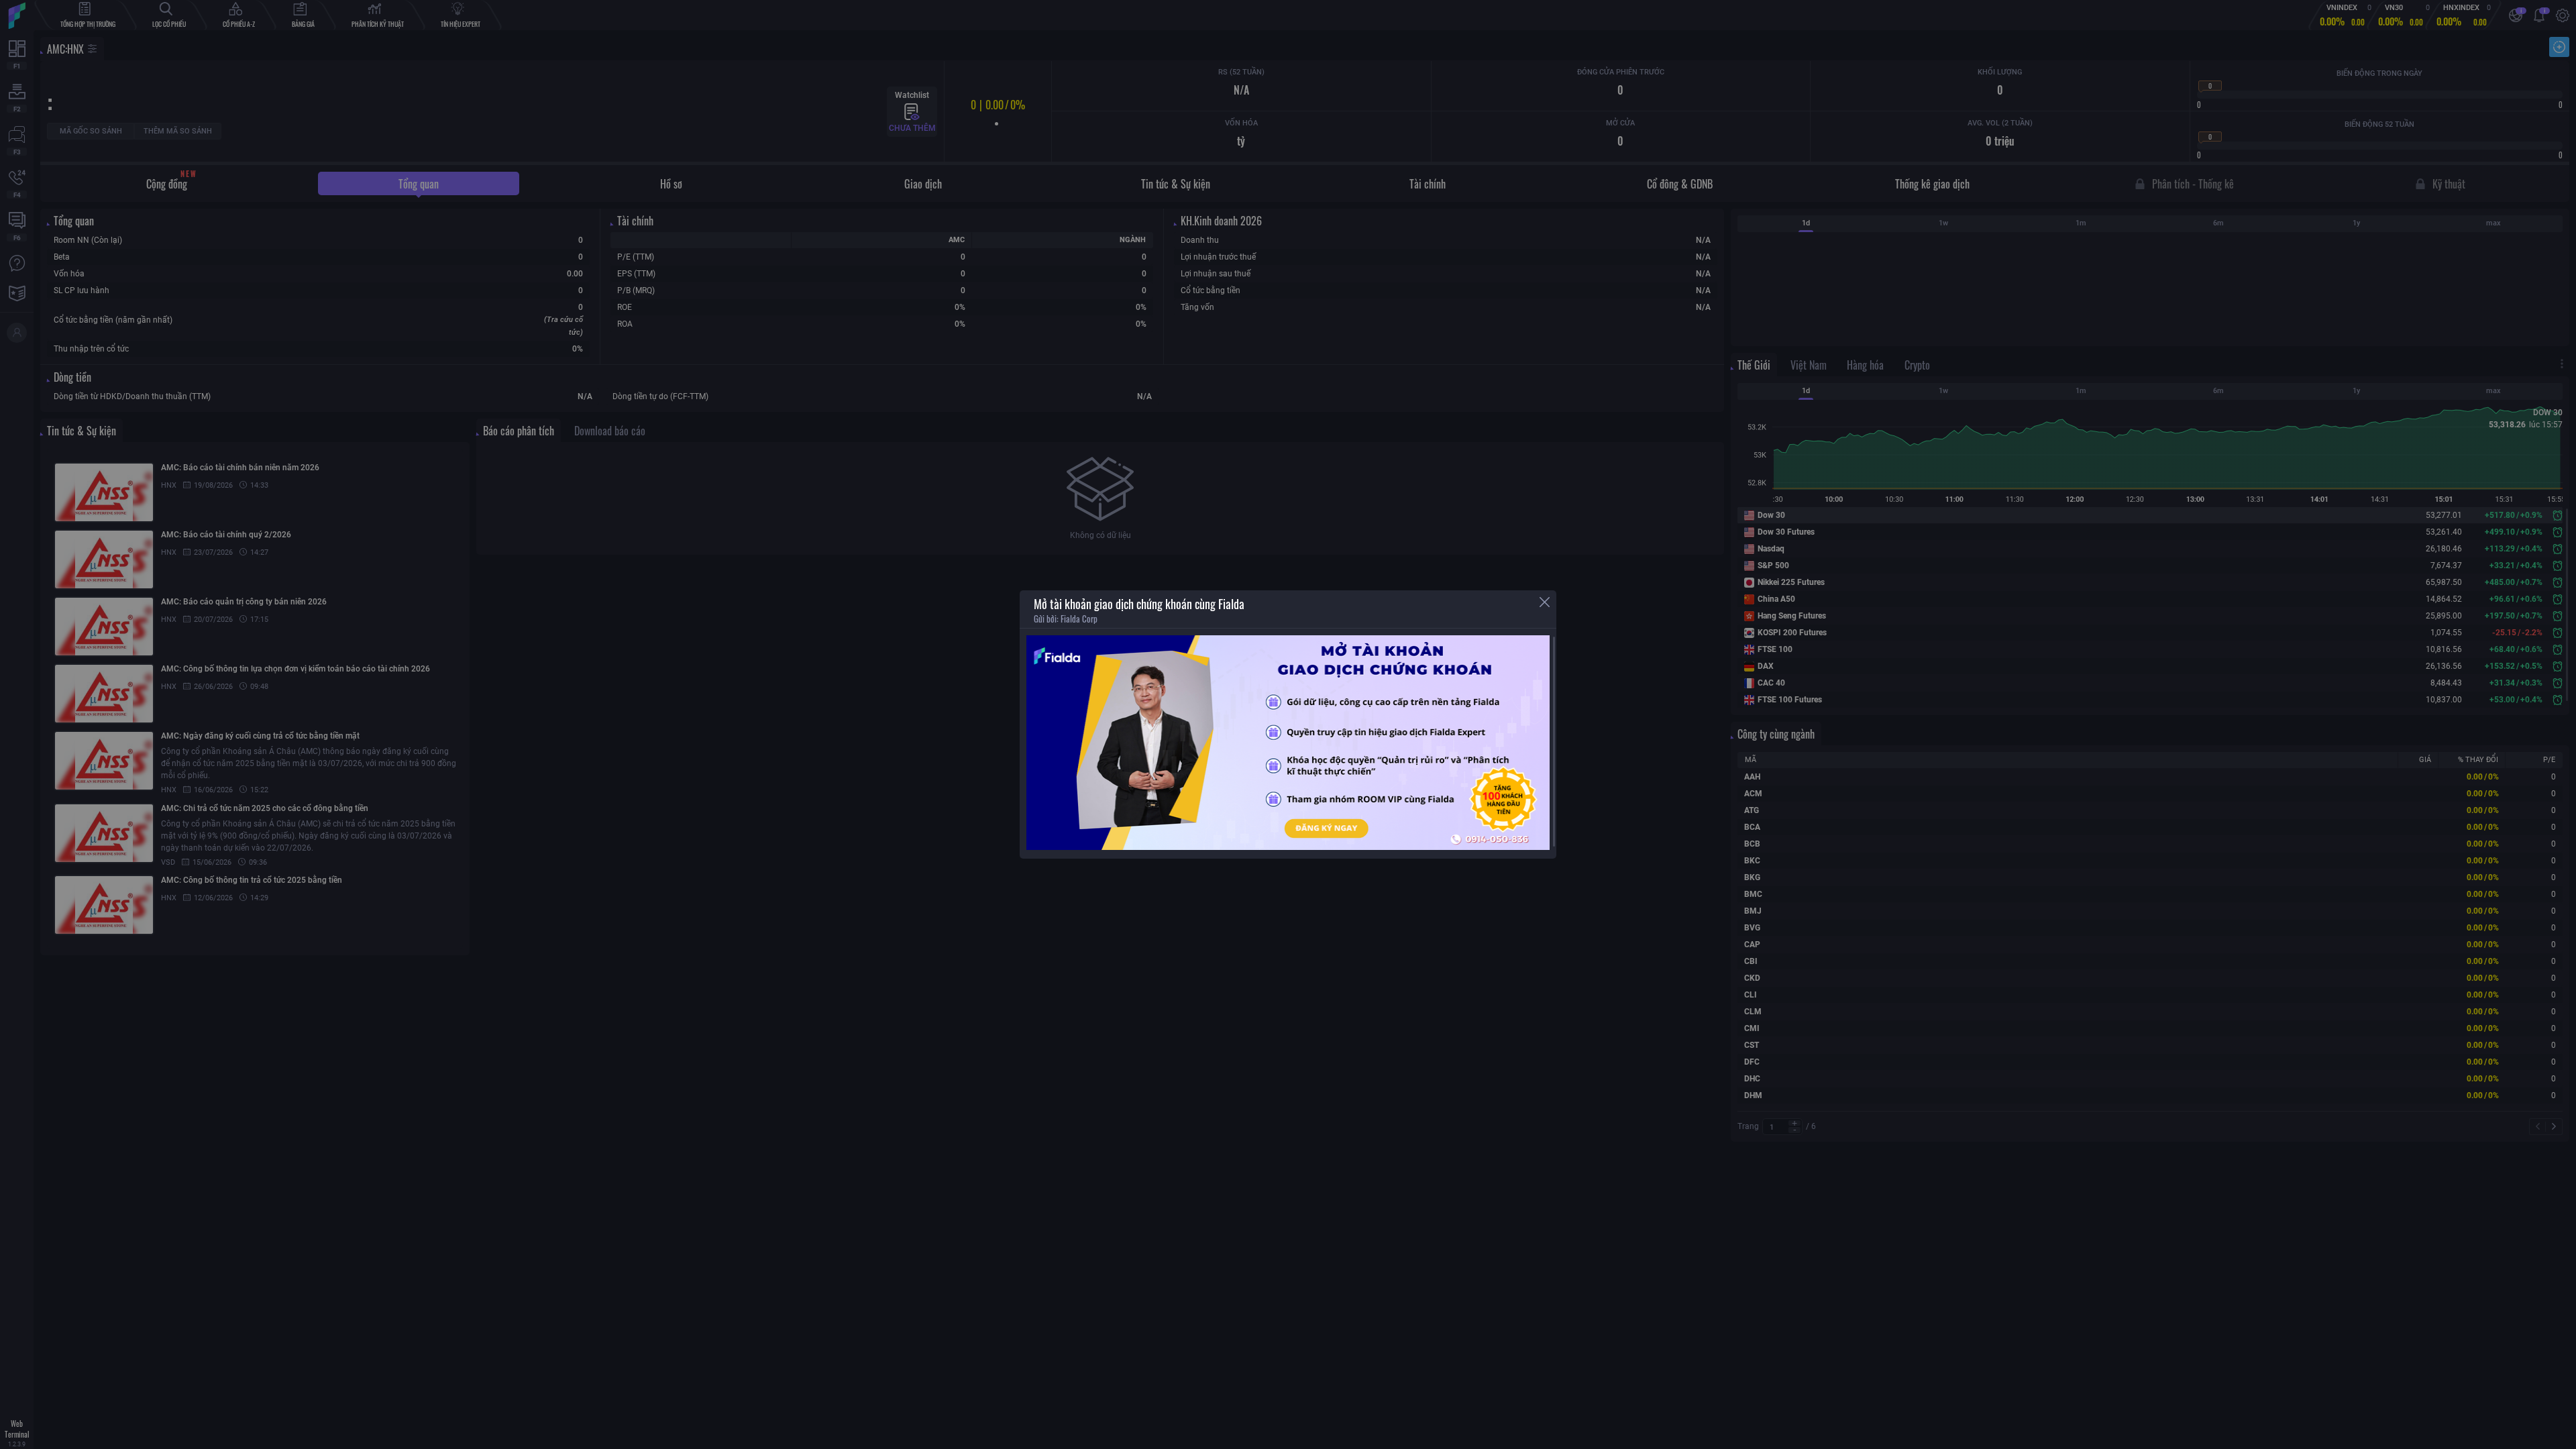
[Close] (1545, 602)
